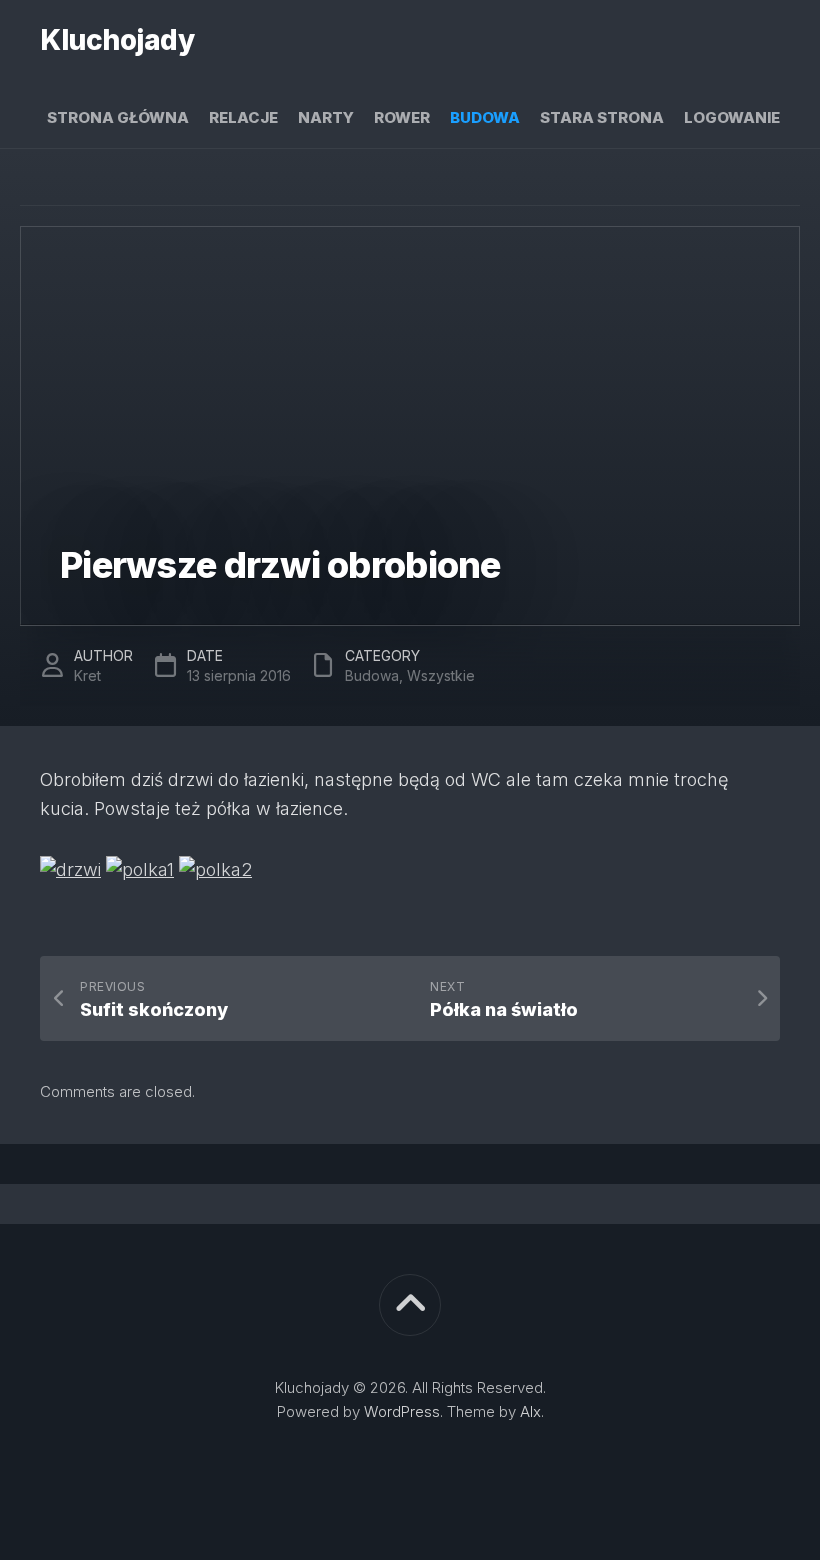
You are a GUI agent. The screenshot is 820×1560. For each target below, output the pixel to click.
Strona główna (118, 117)
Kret (87, 675)
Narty (326, 117)
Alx (530, 1411)
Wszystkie (441, 675)
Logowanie (732, 117)
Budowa (485, 117)
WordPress (402, 1411)
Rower (402, 117)
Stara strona (602, 117)
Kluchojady (117, 40)
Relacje (243, 117)
